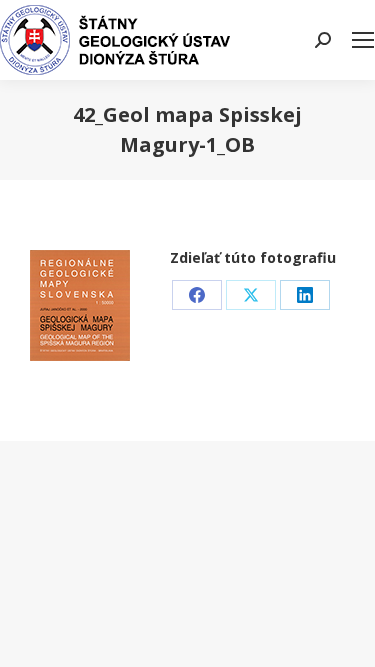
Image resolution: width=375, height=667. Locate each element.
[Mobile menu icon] (363, 40)
